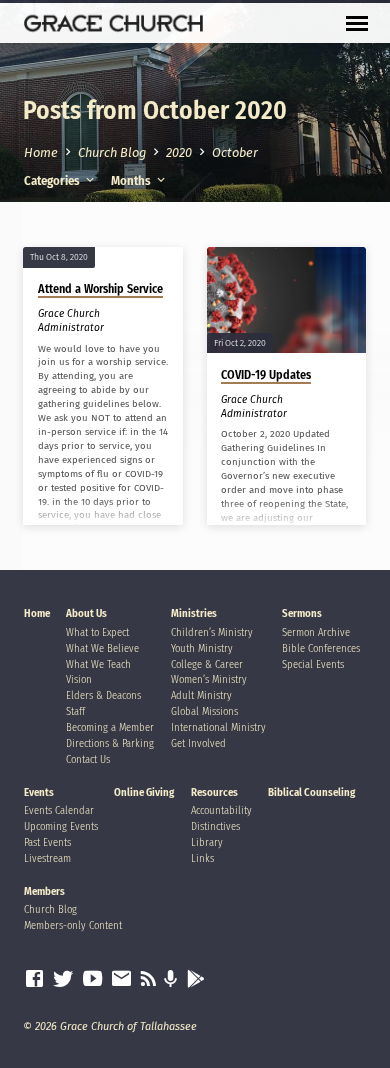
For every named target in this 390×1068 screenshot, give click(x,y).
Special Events (313, 664)
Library (207, 842)
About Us (86, 613)
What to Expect (97, 632)
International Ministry (218, 727)
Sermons (302, 613)
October (235, 152)
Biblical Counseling (311, 792)
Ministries (194, 613)
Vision (79, 679)
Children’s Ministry (212, 632)
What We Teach (98, 664)
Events (39, 792)
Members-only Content (73, 925)
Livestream (47, 858)
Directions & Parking (110, 743)
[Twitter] (63, 979)
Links (202, 858)
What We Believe (102, 648)
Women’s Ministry (209, 679)
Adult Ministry (201, 695)
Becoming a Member (110, 727)
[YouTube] (92, 979)
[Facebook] (34, 979)
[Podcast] (171, 980)
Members (44, 891)
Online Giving (144, 792)
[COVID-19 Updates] (286, 300)
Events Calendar (59, 810)
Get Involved (198, 743)
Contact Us (88, 759)
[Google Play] (196, 980)
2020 (179, 152)
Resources (214, 792)
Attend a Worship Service (100, 289)
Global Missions (204, 711)
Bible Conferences (321, 648)
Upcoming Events (61, 826)
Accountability (221, 810)
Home (41, 152)
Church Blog (112, 152)
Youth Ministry (202, 648)
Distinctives (215, 826)
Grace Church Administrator (71, 320)
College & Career (207, 664)
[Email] (121, 979)
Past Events (47, 842)
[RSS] (148, 979)
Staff (75, 711)
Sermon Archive (316, 632)
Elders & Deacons (103, 695)
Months (132, 180)
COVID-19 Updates (266, 375)
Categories (53, 180)
